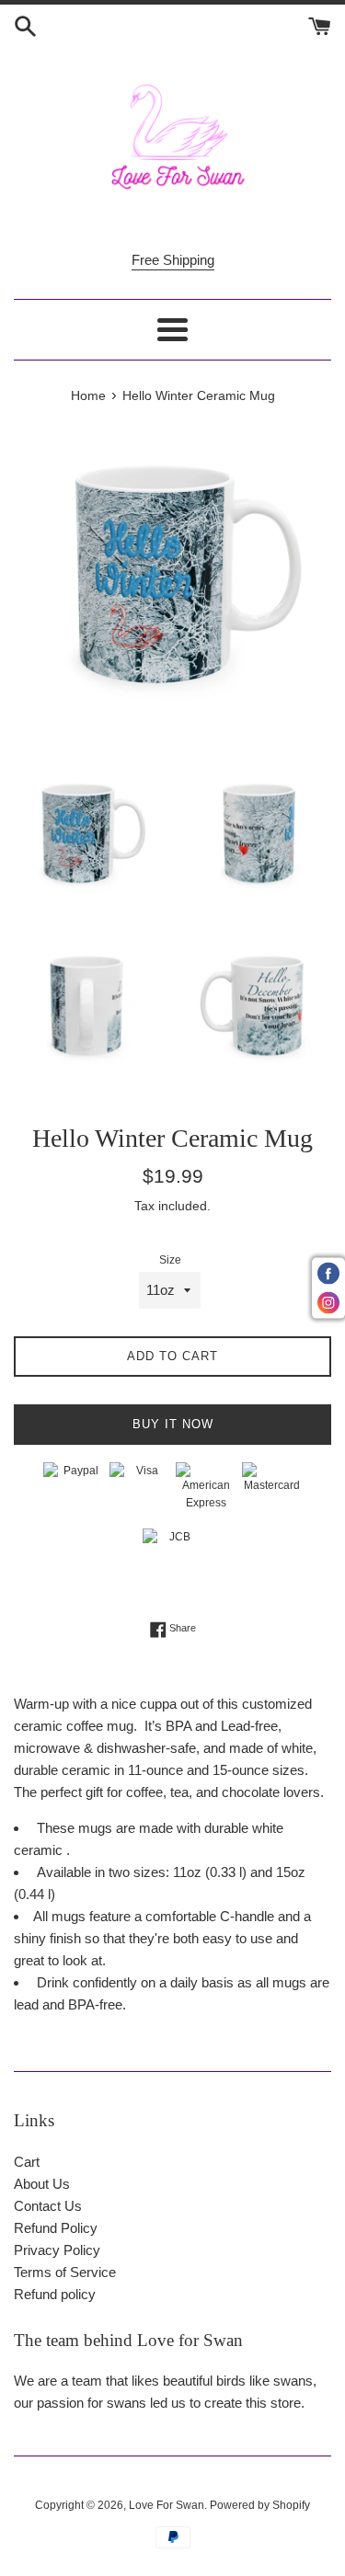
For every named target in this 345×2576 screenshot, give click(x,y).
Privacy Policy (57, 2250)
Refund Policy (56, 2228)
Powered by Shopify (260, 2505)
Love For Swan (167, 2505)
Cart (27, 2162)
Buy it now (173, 1424)
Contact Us (48, 2206)
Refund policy (55, 2294)
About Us (42, 2184)
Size (170, 1260)
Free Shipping (173, 260)
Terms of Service (65, 2272)
